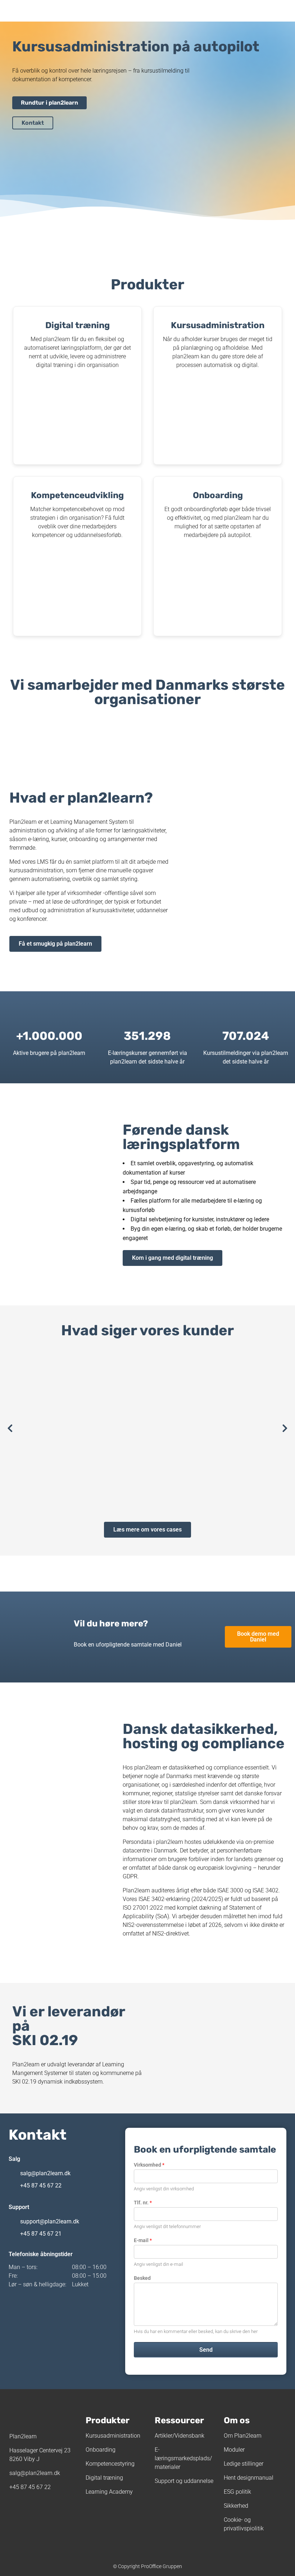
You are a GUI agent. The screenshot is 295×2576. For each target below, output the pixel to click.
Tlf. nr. (143, 2203)
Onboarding (218, 495)
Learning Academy (109, 2492)
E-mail (143, 2240)
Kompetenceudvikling (77, 495)
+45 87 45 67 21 (41, 2234)
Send (206, 2350)
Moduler (234, 2450)
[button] (10, 1428)
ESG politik (237, 2492)
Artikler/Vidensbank (180, 2436)
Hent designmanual (249, 2478)
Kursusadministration (218, 325)
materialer (167, 2467)
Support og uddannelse (184, 2481)
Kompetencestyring (110, 2464)
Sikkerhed (236, 2506)
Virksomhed (149, 2165)
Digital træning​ (78, 325)
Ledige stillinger (244, 2464)
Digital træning (104, 2478)
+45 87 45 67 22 (41, 2185)
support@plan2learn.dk (50, 2221)
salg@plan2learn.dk (45, 2173)
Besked (142, 2278)
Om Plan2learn (243, 2436)
